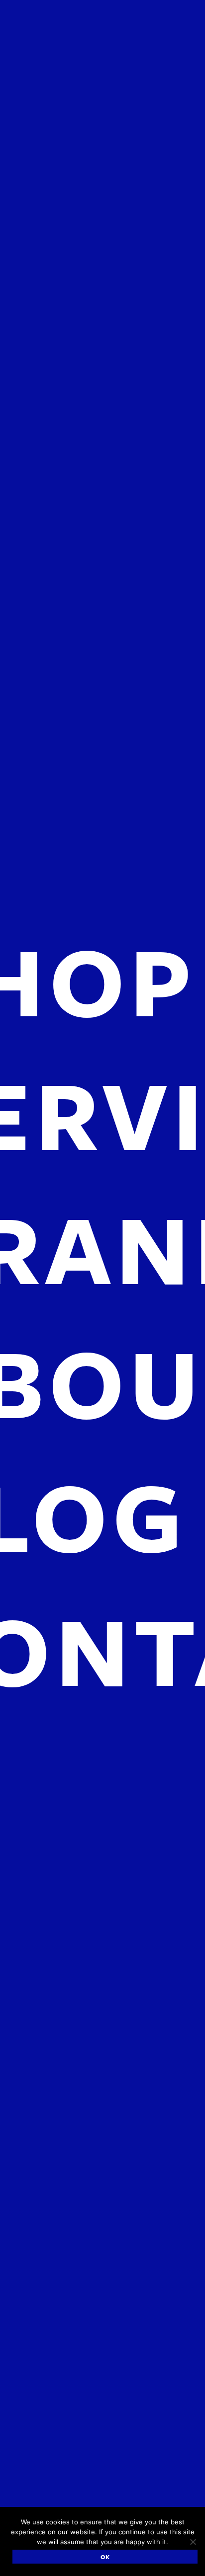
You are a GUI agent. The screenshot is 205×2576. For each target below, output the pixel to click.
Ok (105, 2557)
